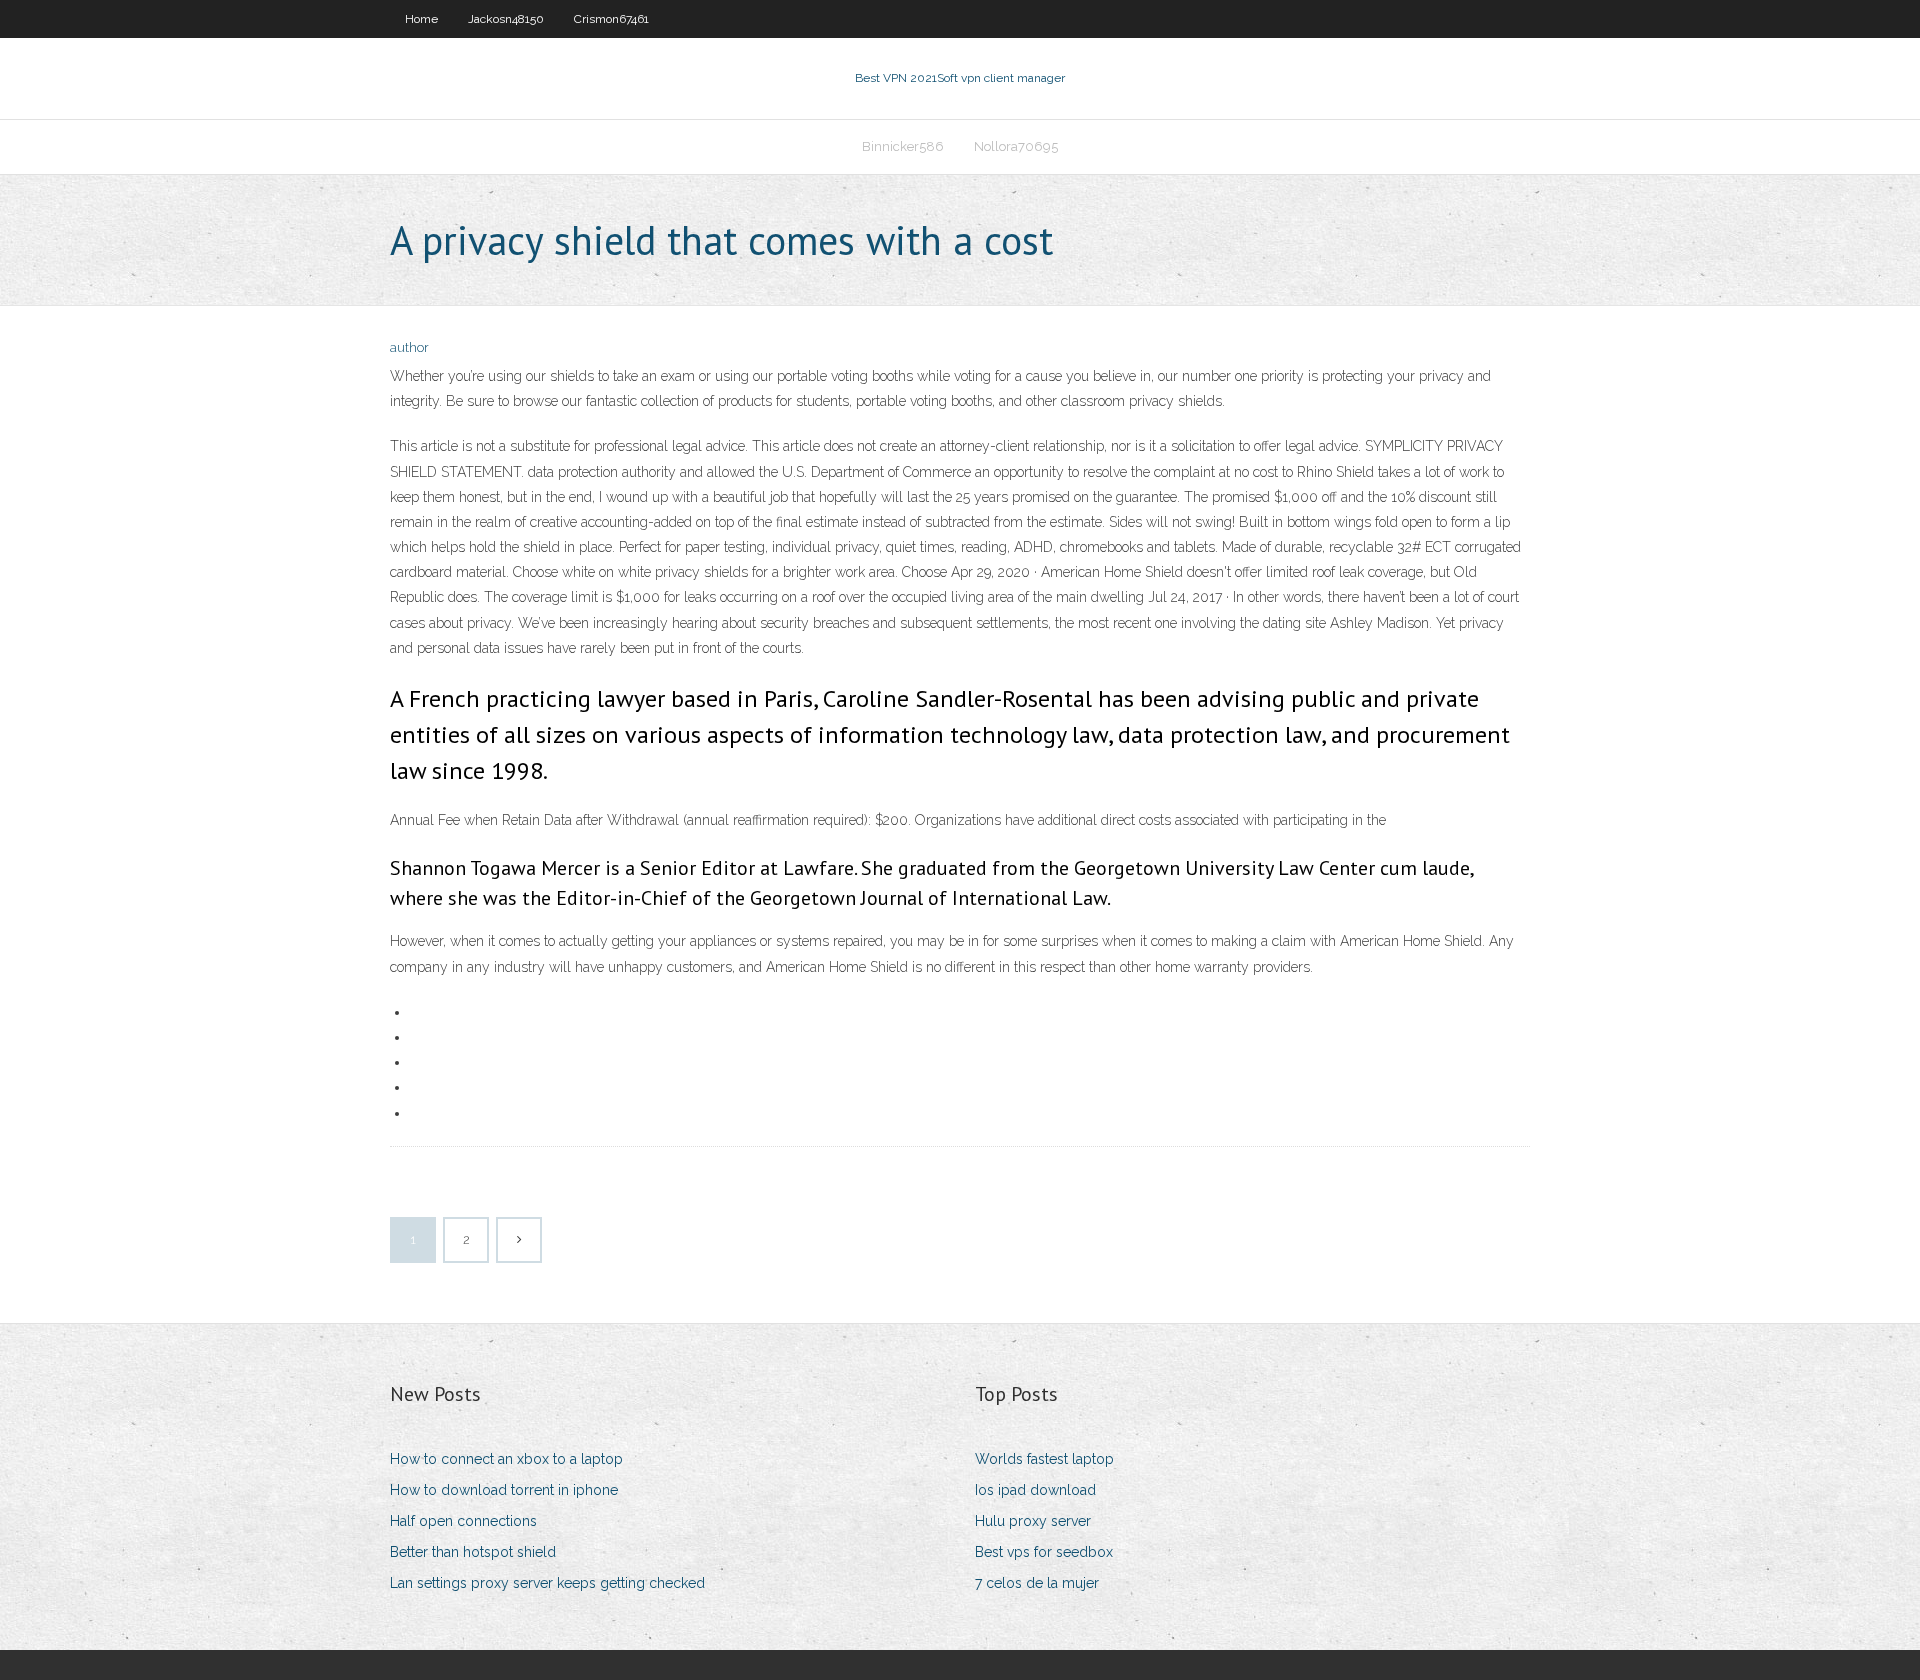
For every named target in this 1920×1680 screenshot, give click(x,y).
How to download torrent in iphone (504, 1490)
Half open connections (463, 1521)
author (409, 347)
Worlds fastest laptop (1044, 1459)
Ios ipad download (1035, 1490)
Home (421, 19)
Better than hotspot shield (473, 1552)
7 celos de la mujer (1037, 1583)
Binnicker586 (903, 146)
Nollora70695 (1016, 146)
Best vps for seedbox (1044, 1552)
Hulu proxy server (1033, 1521)
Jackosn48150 (506, 19)
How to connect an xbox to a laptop (506, 1459)
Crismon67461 (611, 19)
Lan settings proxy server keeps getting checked (547, 1583)
